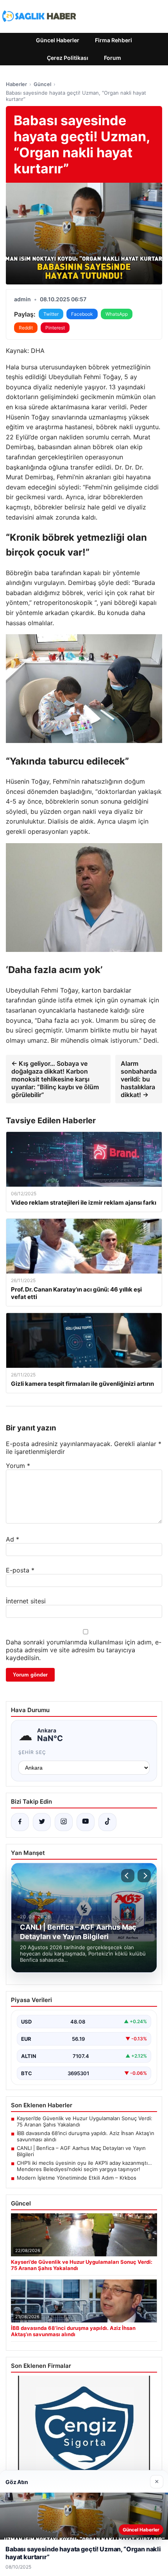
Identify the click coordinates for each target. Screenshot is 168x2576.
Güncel (42, 84)
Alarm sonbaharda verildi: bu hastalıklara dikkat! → (139, 1079)
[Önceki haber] (128, 1876)
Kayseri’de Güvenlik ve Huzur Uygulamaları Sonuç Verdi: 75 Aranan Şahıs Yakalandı (85, 2121)
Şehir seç (32, 1752)
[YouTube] (86, 1822)
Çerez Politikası (68, 58)
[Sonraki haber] (144, 1876)
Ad (13, 1539)
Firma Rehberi (113, 40)
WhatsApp (117, 314)
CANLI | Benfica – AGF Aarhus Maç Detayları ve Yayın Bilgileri (81, 2151)
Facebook (82, 314)
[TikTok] (107, 1822)
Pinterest (55, 328)
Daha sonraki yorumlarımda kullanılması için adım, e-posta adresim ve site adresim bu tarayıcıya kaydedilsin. (84, 1650)
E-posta (20, 1570)
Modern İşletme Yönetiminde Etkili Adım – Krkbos (77, 2178)
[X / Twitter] (42, 1822)
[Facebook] (20, 1822)
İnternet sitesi (26, 1601)
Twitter (51, 314)
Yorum (18, 1466)
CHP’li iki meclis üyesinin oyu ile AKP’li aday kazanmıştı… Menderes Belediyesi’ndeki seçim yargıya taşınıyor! (84, 2166)
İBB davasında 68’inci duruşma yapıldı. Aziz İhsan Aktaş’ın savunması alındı (86, 2136)
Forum (113, 58)
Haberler (16, 84)
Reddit (26, 328)
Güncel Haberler (58, 40)
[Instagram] (64, 1822)
